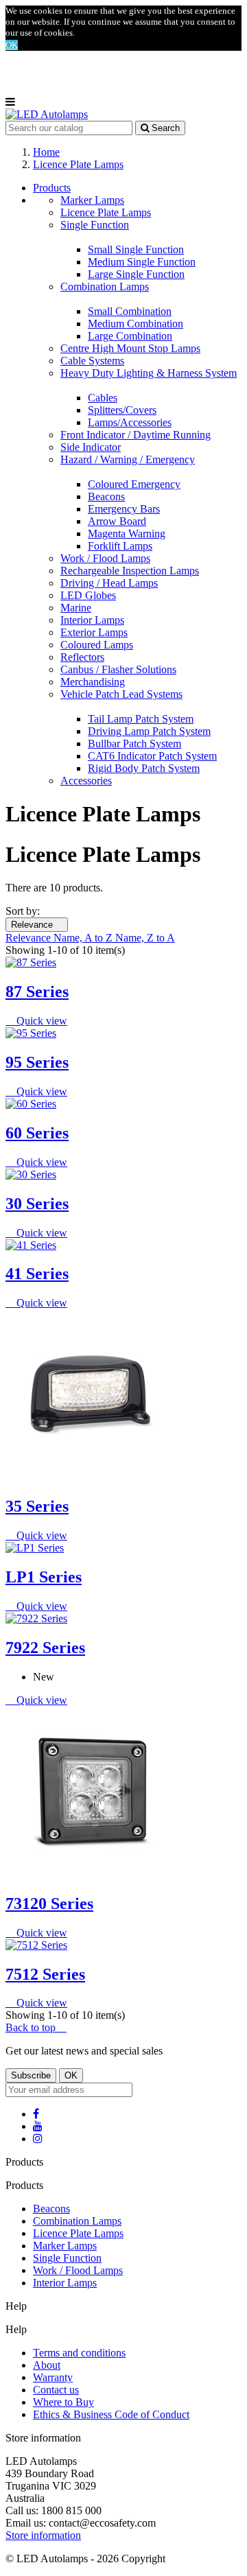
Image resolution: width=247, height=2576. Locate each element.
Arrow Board (117, 521)
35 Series (37, 1506)
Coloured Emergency (134, 484)
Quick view (36, 1021)
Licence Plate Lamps (106, 212)
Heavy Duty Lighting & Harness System (149, 373)
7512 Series (45, 1974)
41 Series (37, 1274)
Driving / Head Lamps (109, 583)
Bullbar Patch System (134, 743)
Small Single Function (136, 249)
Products (52, 188)
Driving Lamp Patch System (149, 731)
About (47, 2365)
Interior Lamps (92, 620)
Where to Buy (63, 2402)
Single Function (95, 225)
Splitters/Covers (122, 410)
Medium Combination (136, 324)
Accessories (86, 781)
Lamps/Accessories (130, 422)
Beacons (106, 496)
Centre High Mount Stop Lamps (130, 348)
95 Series (37, 1062)
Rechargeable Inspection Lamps (130, 571)
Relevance (37, 925)
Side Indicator (91, 447)
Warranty (53, 2377)
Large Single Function (136, 274)
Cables (103, 398)
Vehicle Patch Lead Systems (121, 694)
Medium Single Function (142, 262)
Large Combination (130, 336)
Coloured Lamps (97, 645)
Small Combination (130, 311)
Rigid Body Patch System (144, 768)
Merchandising (93, 682)
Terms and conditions (79, 2353)
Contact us (56, 2390)
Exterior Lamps (94, 632)
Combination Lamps (105, 286)
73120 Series (49, 1904)
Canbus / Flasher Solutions (118, 669)
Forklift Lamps (120, 546)
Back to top (36, 2027)
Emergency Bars (124, 509)
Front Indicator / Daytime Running (136, 435)
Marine (76, 608)
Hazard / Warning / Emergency (128, 459)
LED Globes (88, 595)
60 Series (37, 1133)
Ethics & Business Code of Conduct (111, 2414)
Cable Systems (92, 361)
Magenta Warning (127, 534)
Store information (43, 2535)
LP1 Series (44, 1577)
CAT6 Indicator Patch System (152, 756)
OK (12, 45)
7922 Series (45, 1648)
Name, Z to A (145, 938)
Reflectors (82, 657)
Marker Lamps (92, 200)
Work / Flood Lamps (105, 558)
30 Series (37, 1204)
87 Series (37, 992)
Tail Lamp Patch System (141, 719)
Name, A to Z (84, 938)
